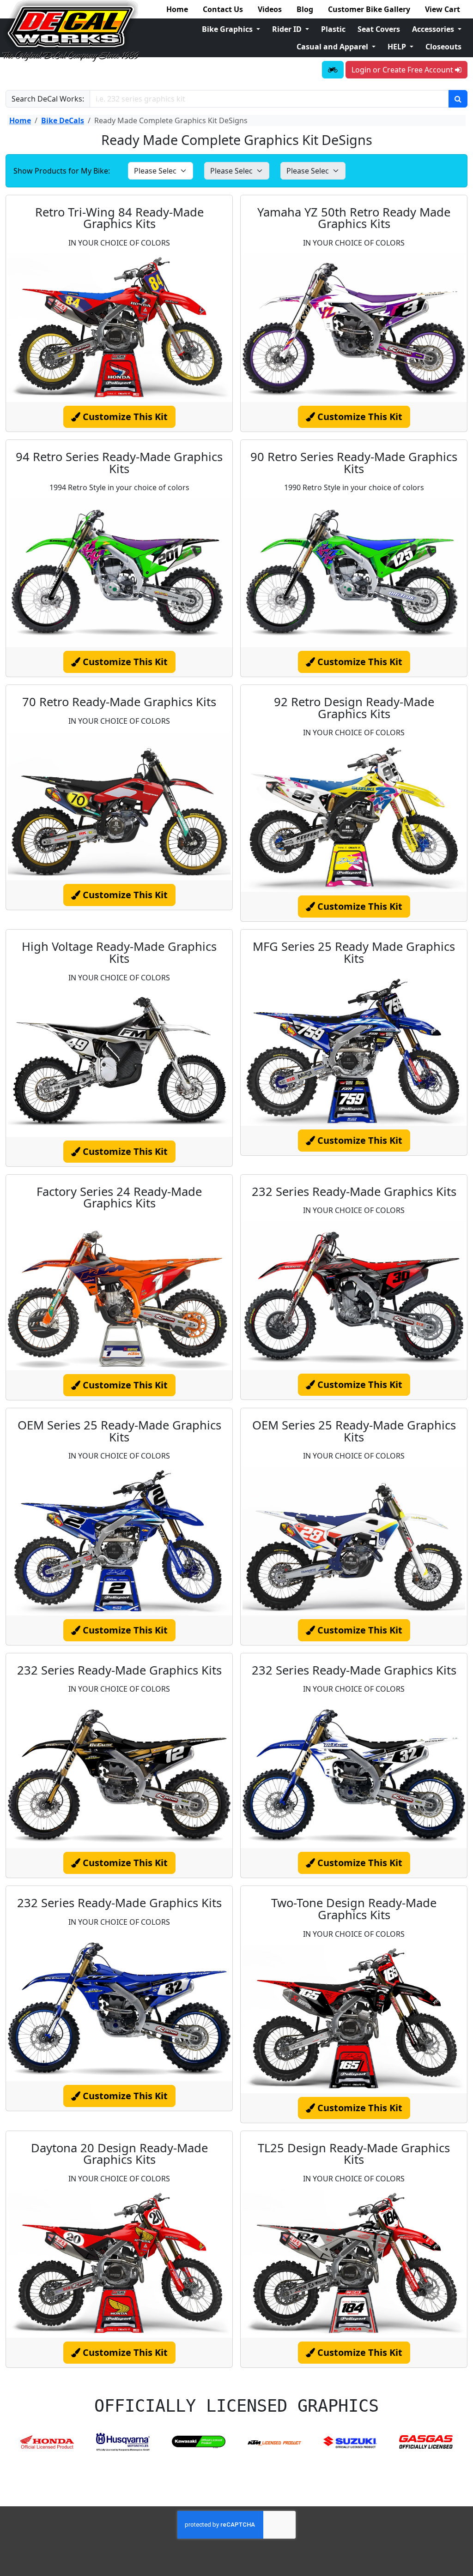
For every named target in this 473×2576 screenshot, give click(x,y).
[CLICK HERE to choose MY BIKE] (333, 70)
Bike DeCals (63, 120)
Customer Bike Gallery (369, 9)
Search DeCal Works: (48, 99)
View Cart (443, 9)
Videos (270, 9)
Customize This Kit (124, 417)
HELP (398, 47)
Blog (305, 9)
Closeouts (443, 47)
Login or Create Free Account (403, 70)
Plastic (333, 29)
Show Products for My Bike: (62, 171)
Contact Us (223, 9)
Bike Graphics (228, 29)
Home (177, 9)
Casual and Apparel (333, 47)
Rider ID (288, 29)
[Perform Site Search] (458, 99)
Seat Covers (379, 29)
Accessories (434, 29)
